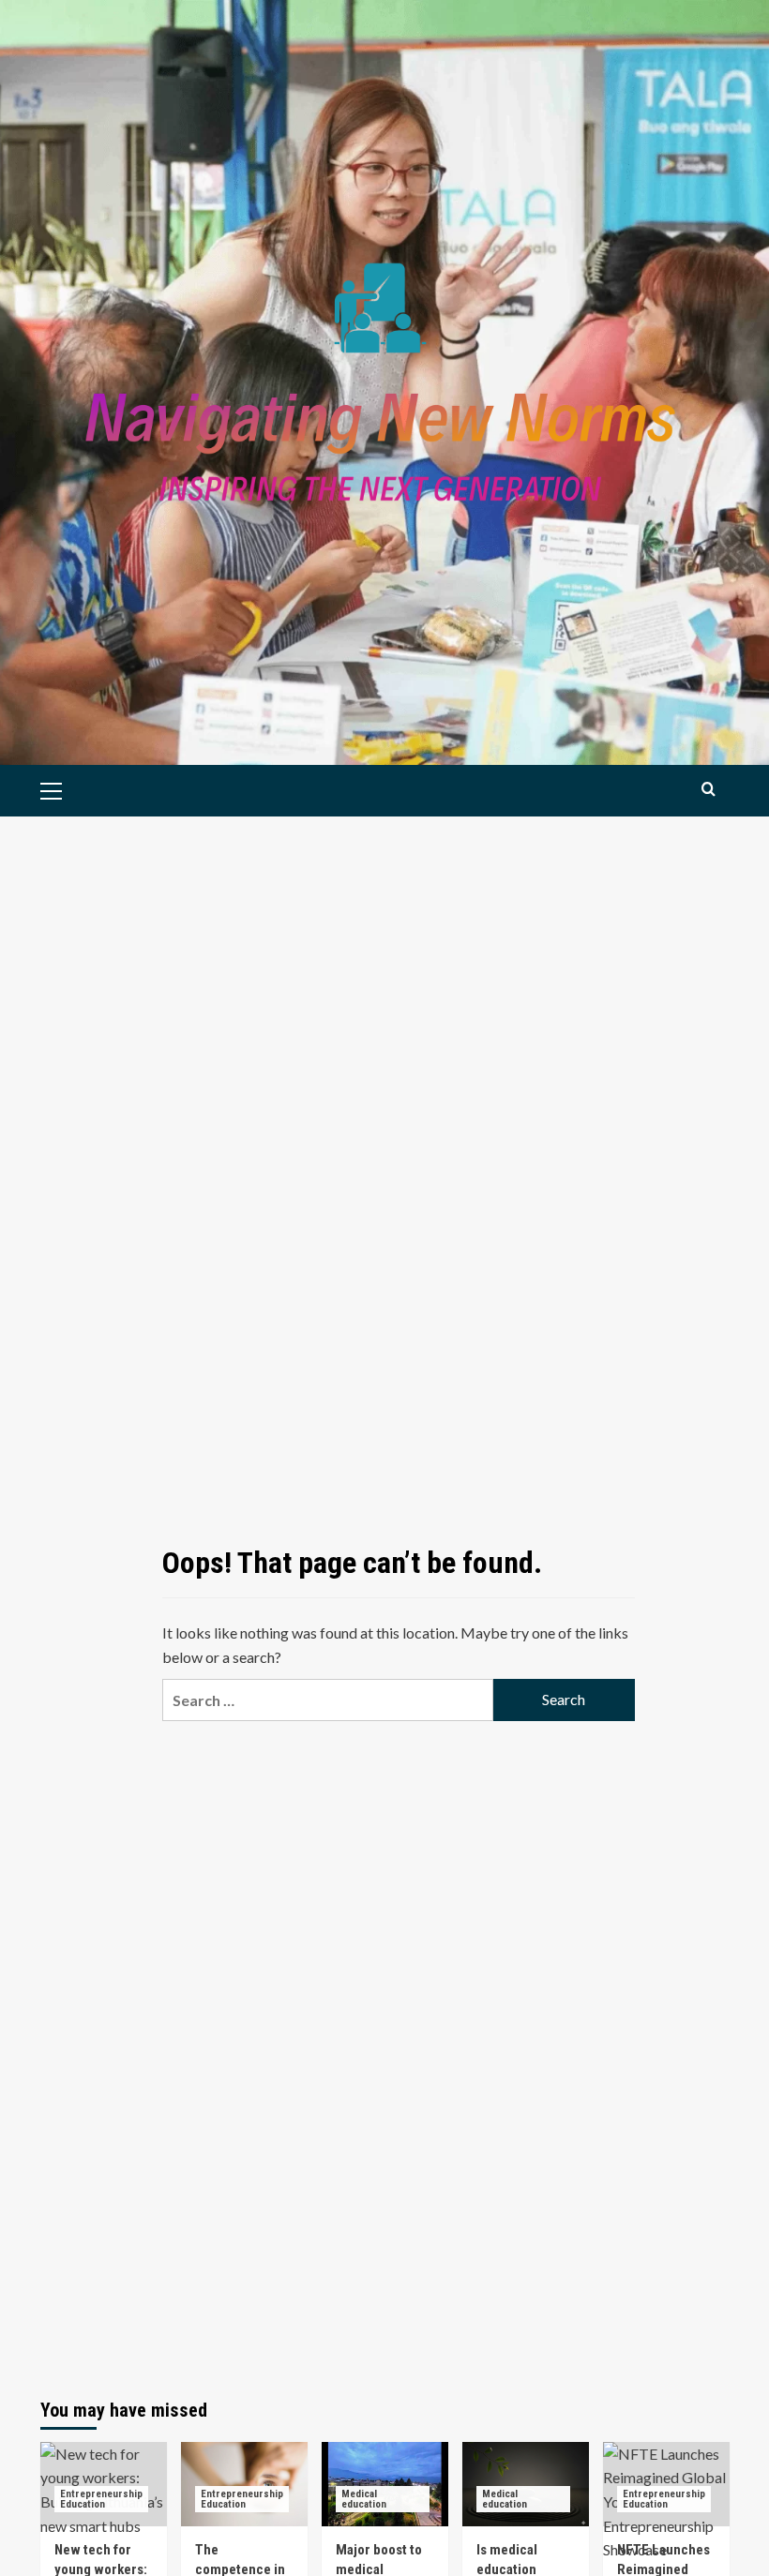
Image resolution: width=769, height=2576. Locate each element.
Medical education (364, 2499)
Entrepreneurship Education (101, 2499)
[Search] (709, 789)
